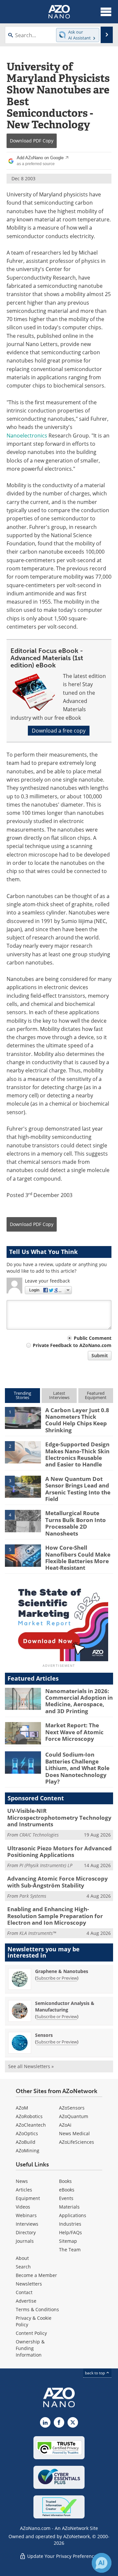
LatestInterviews (59, 1395)
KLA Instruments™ (38, 1933)
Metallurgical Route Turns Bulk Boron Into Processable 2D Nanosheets (76, 1523)
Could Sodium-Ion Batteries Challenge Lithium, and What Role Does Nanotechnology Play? (77, 1768)
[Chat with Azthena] (102, 2563)
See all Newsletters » (31, 2066)
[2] (23, 1452)
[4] (23, 1521)
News (22, 2181)
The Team (70, 2250)
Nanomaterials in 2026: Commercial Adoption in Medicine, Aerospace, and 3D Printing (79, 1701)
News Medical (74, 2133)
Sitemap (68, 2241)
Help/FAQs (70, 2232)
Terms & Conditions (37, 2309)
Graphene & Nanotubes (62, 1971)
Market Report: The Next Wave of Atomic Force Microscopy (74, 1732)
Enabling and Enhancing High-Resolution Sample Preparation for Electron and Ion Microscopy (55, 1916)
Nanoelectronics (27, 436)
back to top (95, 2373)
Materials (69, 2207)
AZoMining (28, 2151)
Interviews (27, 2224)
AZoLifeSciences (77, 2142)
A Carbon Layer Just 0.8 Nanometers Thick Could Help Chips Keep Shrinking (77, 1420)
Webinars (26, 2215)
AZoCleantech (31, 2125)
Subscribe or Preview (57, 1978)
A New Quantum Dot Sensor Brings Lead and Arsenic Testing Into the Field (78, 1489)
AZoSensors (72, 2108)
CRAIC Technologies (39, 1835)
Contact (24, 2292)
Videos (23, 2207)
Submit (100, 1355)
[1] (23, 1417)
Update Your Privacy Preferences (62, 2556)
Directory (26, 2232)
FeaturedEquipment (96, 1395)
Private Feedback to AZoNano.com (72, 1345)
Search (23, 2267)
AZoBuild (26, 2142)
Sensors (44, 2035)
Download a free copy (59, 731)
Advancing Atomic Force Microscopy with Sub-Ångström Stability (58, 1882)
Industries (70, 2224)
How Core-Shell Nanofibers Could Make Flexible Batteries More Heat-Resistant (78, 1558)
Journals (25, 2241)
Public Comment (93, 1338)
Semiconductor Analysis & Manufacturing (65, 2006)
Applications (73, 2215)
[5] (23, 1555)
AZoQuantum (74, 2116)
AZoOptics (27, 2133)
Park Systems (33, 1896)
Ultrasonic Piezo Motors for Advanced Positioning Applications (59, 1851)
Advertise (26, 2301)
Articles (24, 2190)
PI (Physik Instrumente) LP (46, 1865)
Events (66, 2198)
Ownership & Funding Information (30, 2348)
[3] (23, 1486)
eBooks (67, 2190)
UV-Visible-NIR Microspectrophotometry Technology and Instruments (59, 1817)
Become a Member (36, 2275)
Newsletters (29, 2284)
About (22, 2258)
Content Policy (31, 2333)
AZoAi (65, 2125)
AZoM (22, 2108)
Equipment (28, 2198)
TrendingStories (22, 1395)
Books (65, 2181)
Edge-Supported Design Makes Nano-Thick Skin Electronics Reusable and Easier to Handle (77, 1454)
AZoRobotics (29, 2116)
